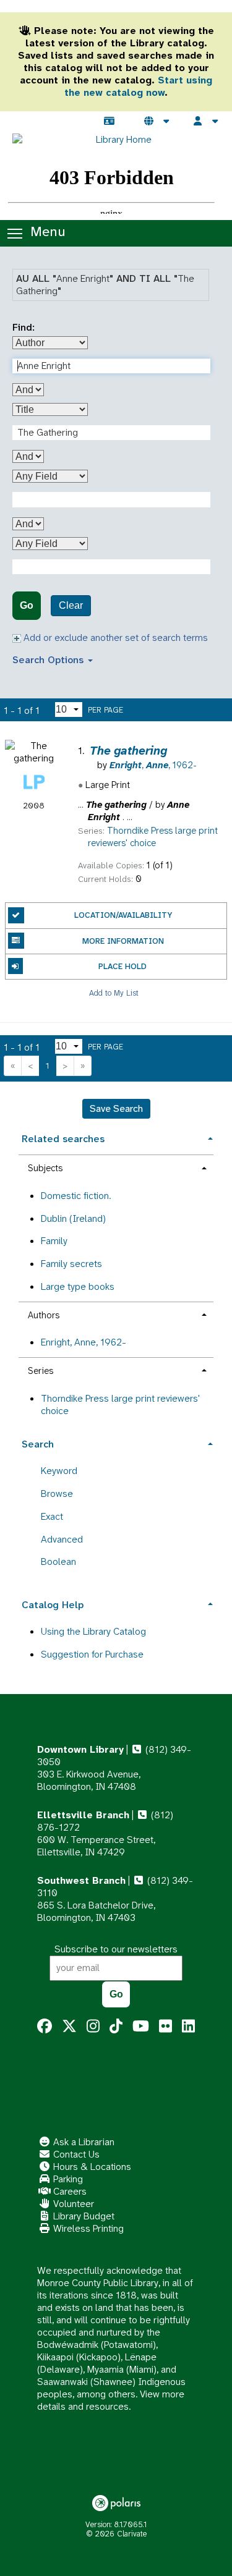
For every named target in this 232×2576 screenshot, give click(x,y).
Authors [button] (44, 1315)
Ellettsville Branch (83, 1815)
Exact (52, 1516)
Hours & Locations (91, 2167)
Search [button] (38, 1444)
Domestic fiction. (76, 1196)
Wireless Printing (87, 2228)
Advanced (62, 1539)
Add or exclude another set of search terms (114, 638)
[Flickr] (165, 2027)
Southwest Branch (81, 1880)
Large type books (78, 1286)
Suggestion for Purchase (92, 1654)
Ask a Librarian (83, 2142)
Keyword (59, 1471)
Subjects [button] (45, 1168)
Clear (71, 605)
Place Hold (122, 966)
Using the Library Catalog (93, 1631)
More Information (123, 941)
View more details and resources (111, 2400)
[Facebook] (45, 2027)
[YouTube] (141, 2027)
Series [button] (41, 1371)
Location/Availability (123, 915)
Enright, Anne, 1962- (84, 1342)
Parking (67, 2179)
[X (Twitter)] (69, 2027)
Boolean (58, 1561)
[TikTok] (116, 2027)
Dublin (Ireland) (73, 1218)
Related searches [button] (63, 1139)
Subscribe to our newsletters (116, 1949)
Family (54, 1241)
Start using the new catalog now (138, 86)
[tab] (116, 1138)
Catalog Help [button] (53, 1605)
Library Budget (83, 2216)
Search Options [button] (49, 660)
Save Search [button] (116, 1108)
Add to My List (114, 992)
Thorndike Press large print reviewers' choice (120, 1405)
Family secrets (71, 1264)
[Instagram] (93, 2027)
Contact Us (75, 2154)
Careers (69, 2191)
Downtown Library (80, 1749)
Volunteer (72, 2204)
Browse (57, 1493)
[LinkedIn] (188, 2027)
